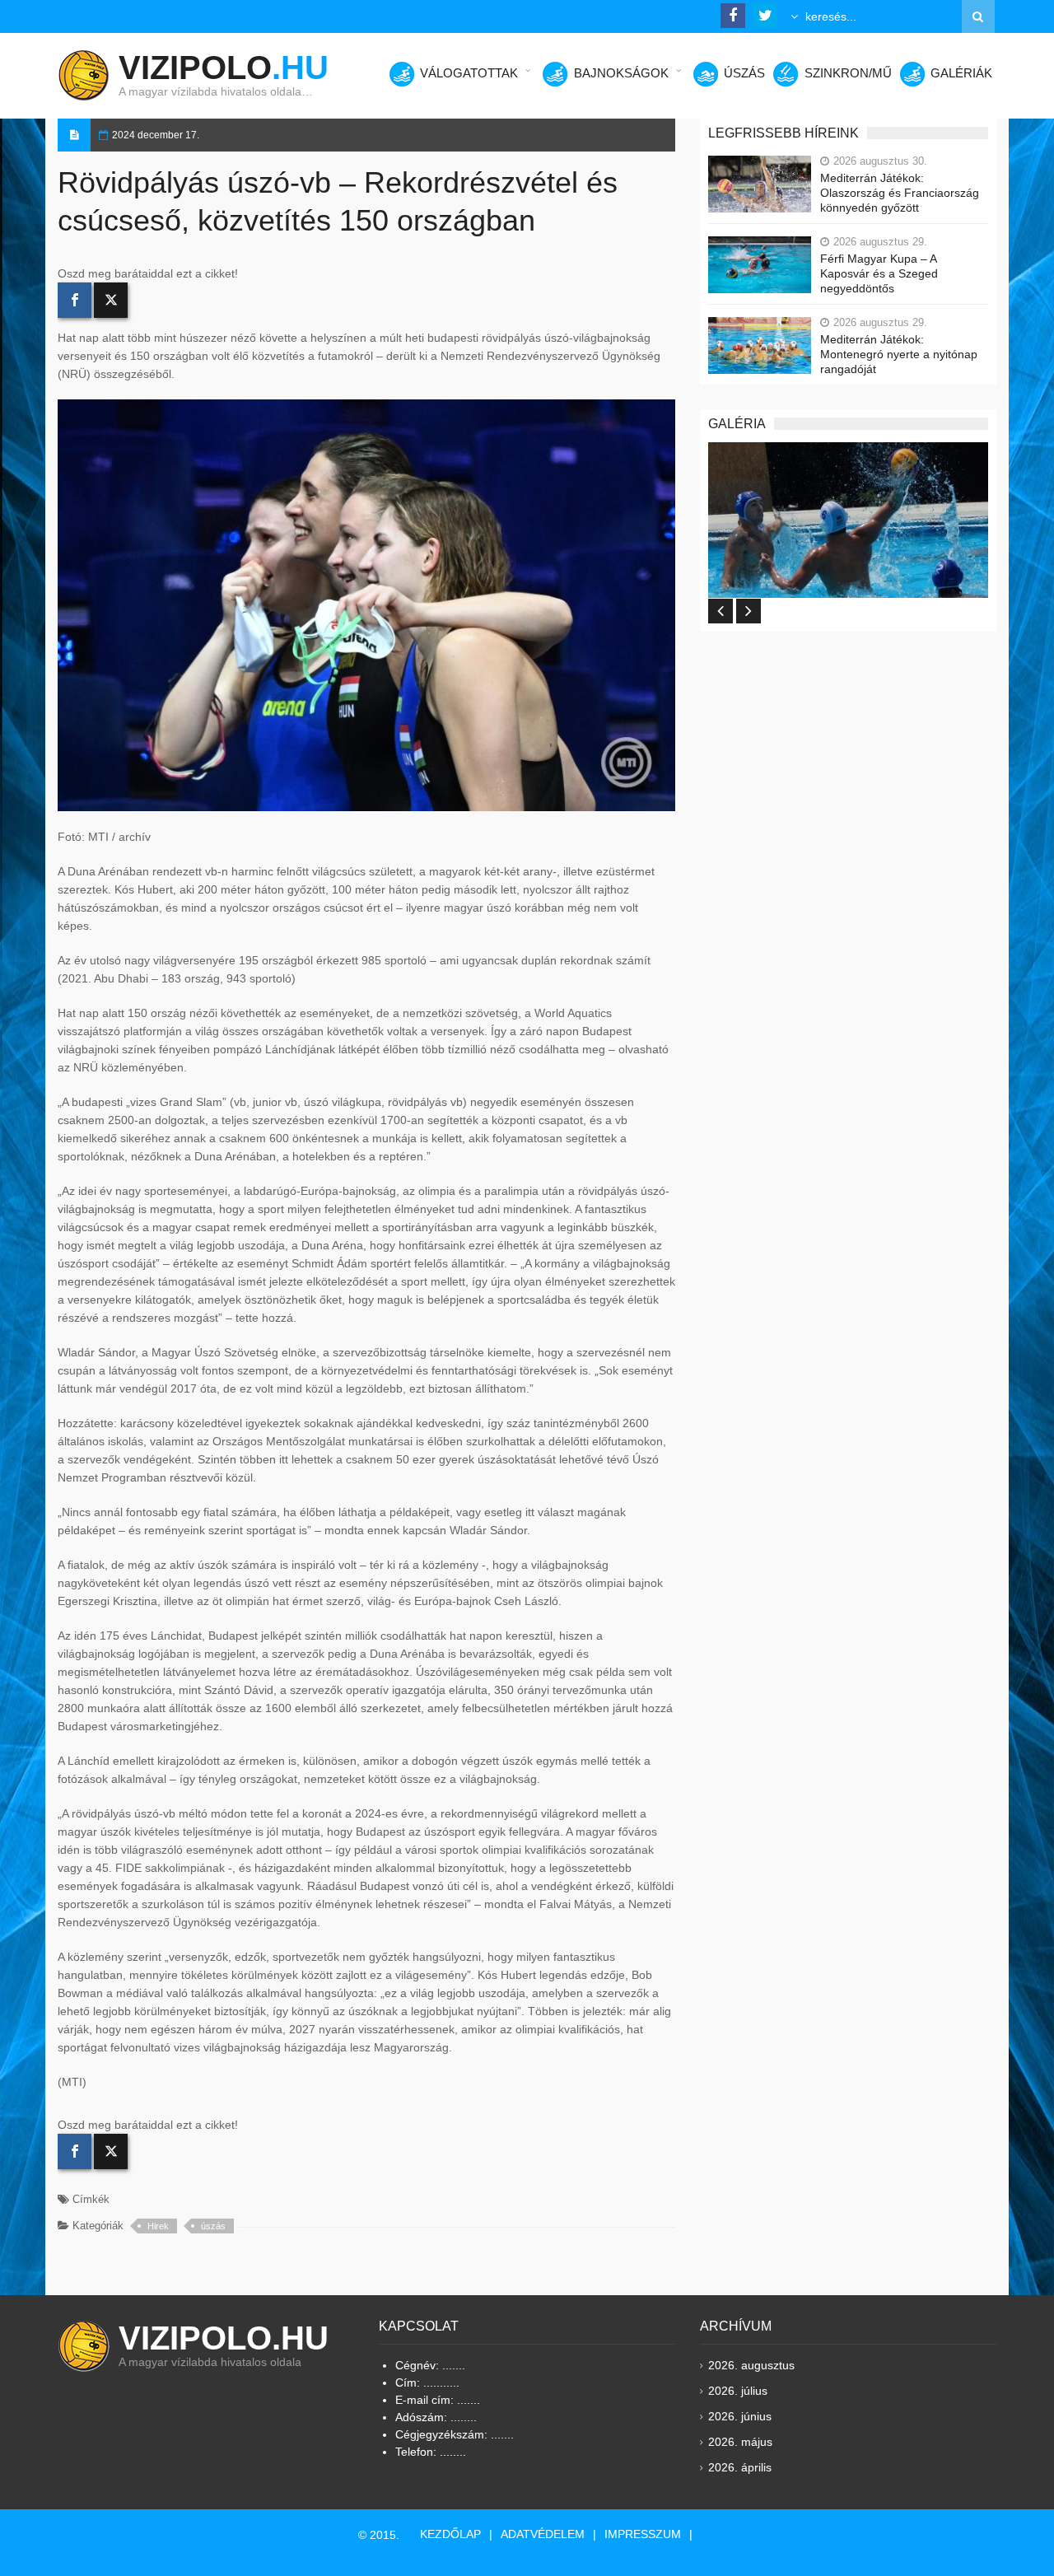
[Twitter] (111, 300)
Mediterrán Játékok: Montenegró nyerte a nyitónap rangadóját (899, 354)
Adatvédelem (543, 2534)
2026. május (740, 2442)
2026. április (740, 2467)
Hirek (158, 2226)
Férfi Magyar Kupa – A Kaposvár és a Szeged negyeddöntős (879, 273)
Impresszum (643, 2534)
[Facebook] (75, 300)
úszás (213, 2226)
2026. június (740, 2416)
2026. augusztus (751, 2365)
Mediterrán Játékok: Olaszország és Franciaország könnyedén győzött (900, 193)
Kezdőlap (450, 2534)
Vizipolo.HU (224, 2338)
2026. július (738, 2391)
